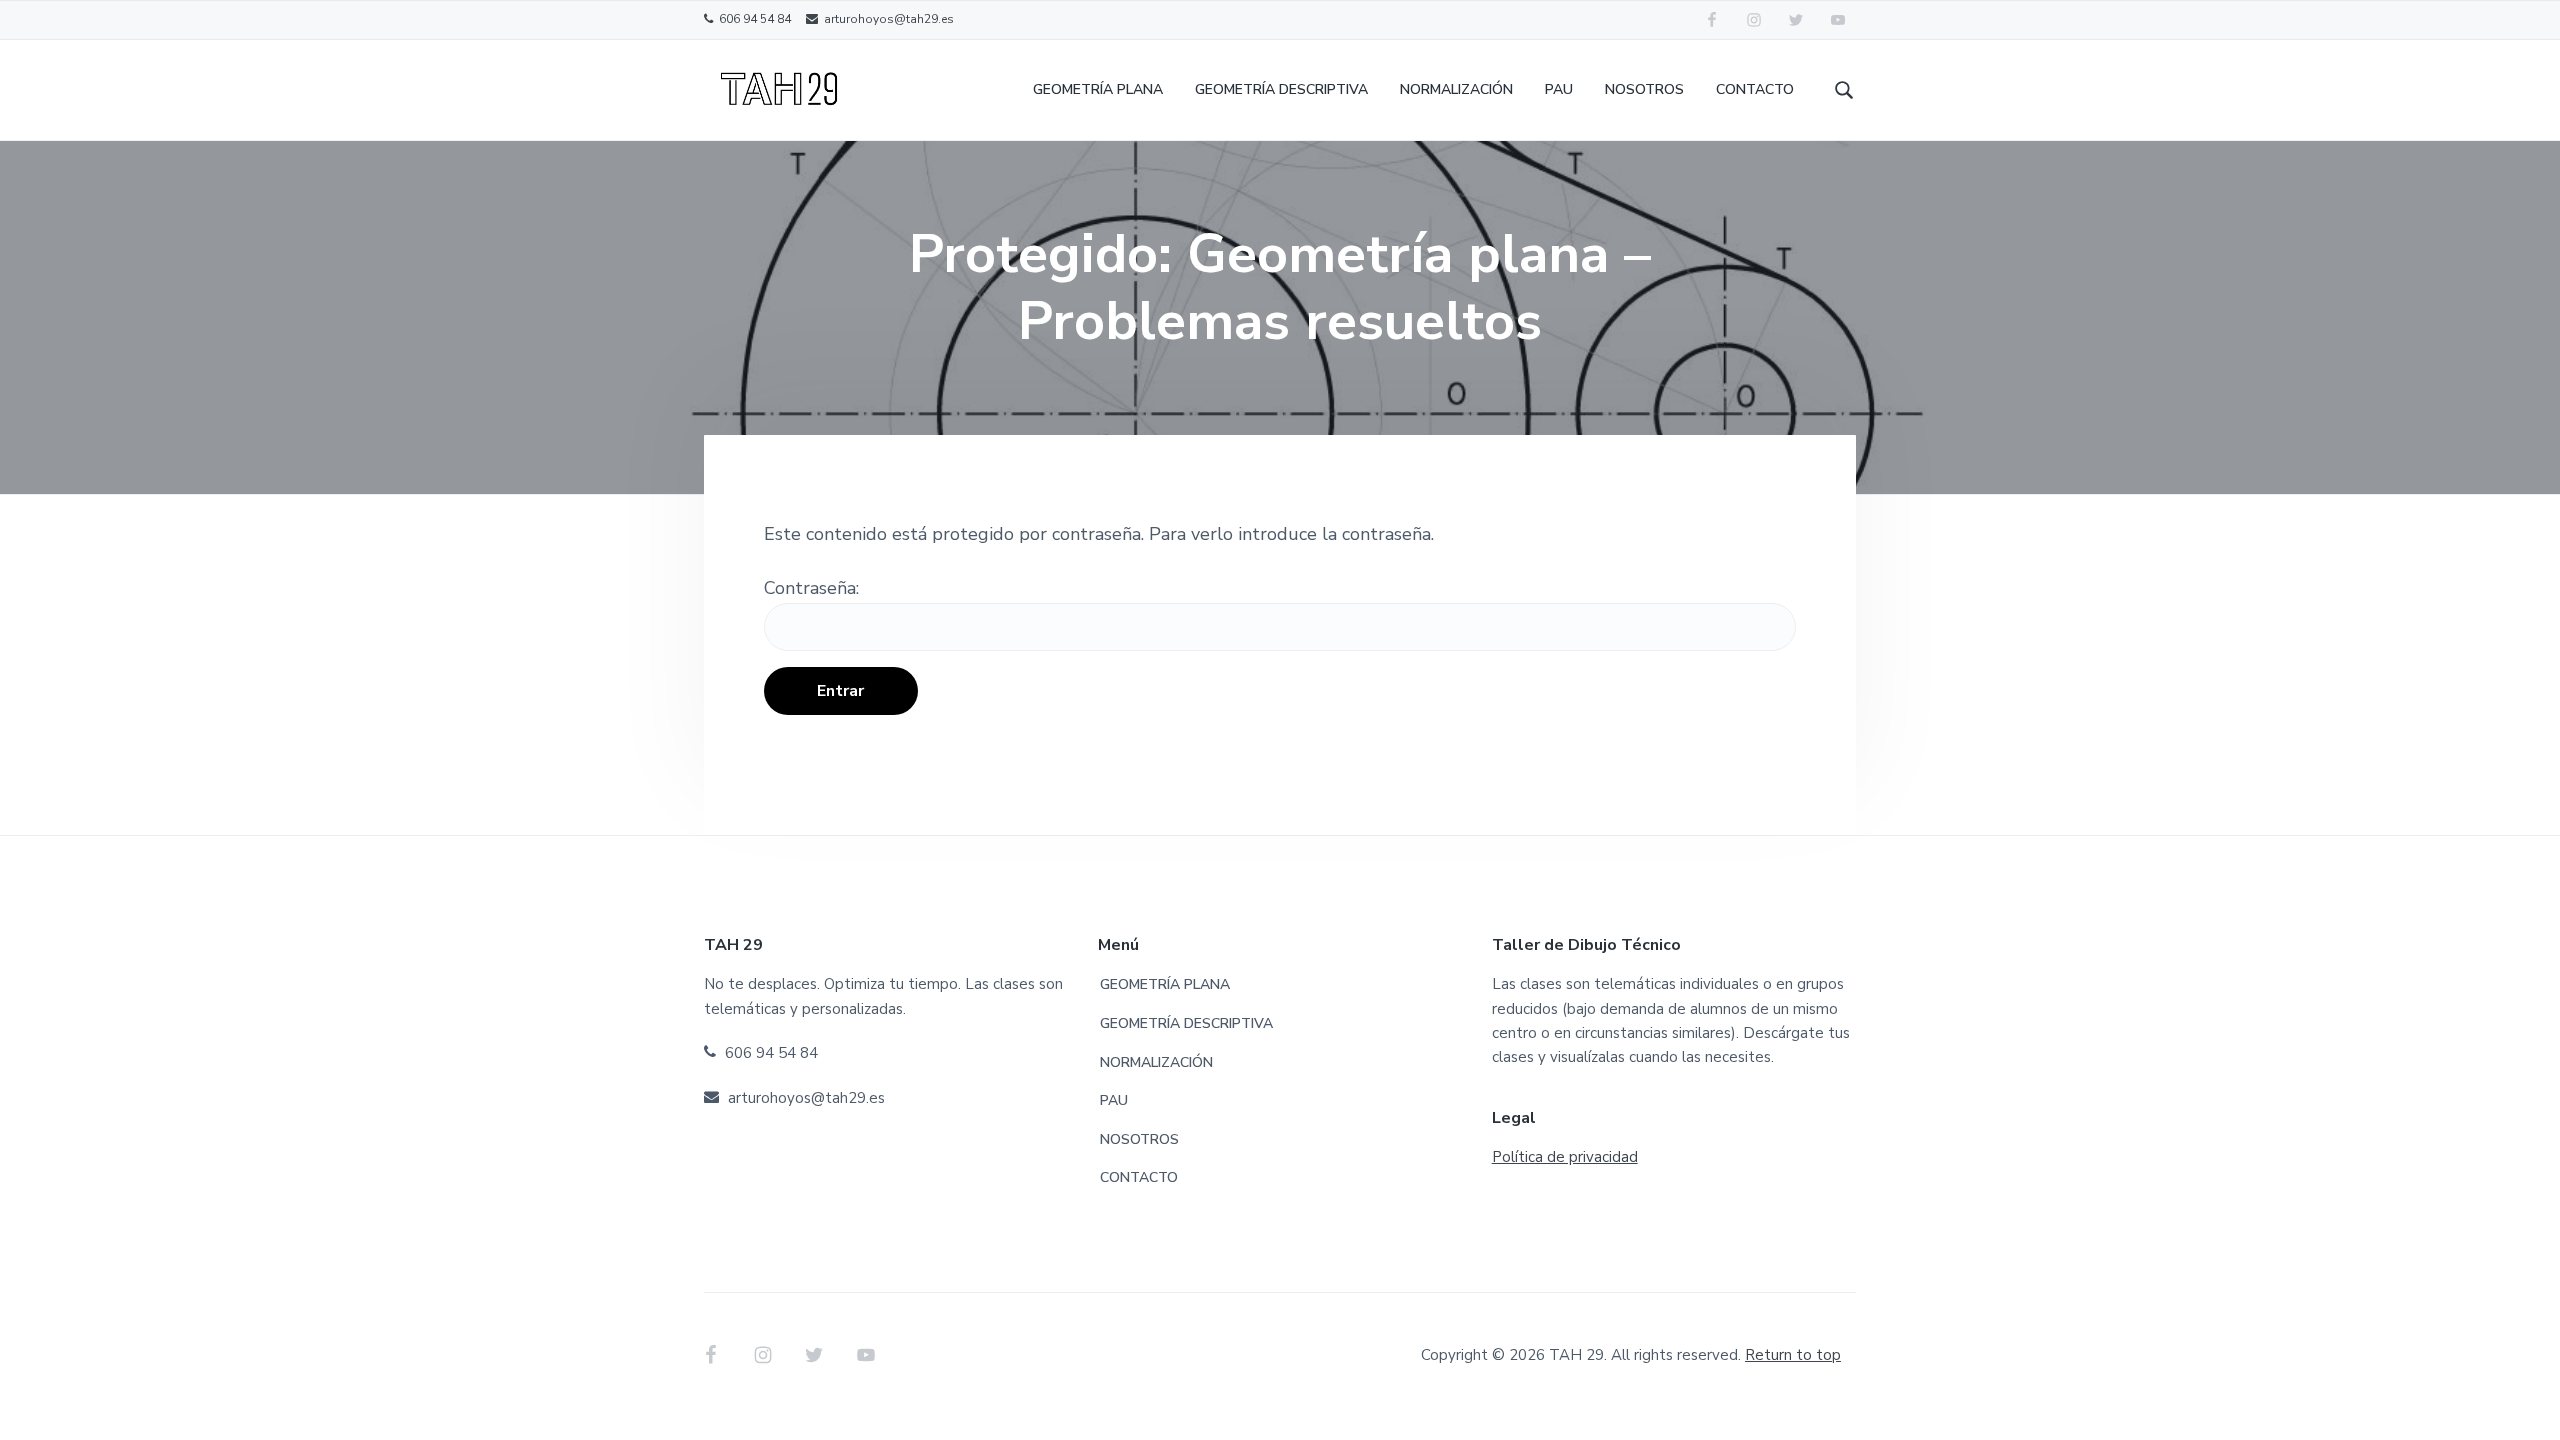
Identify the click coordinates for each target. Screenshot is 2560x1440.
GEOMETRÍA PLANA (1165, 984)
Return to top (1793, 1355)
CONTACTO (1139, 1177)
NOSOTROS (1139, 1139)
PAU (1114, 1100)
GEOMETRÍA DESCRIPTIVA (1186, 1023)
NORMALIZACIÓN (1156, 1062)
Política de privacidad (1565, 1157)
